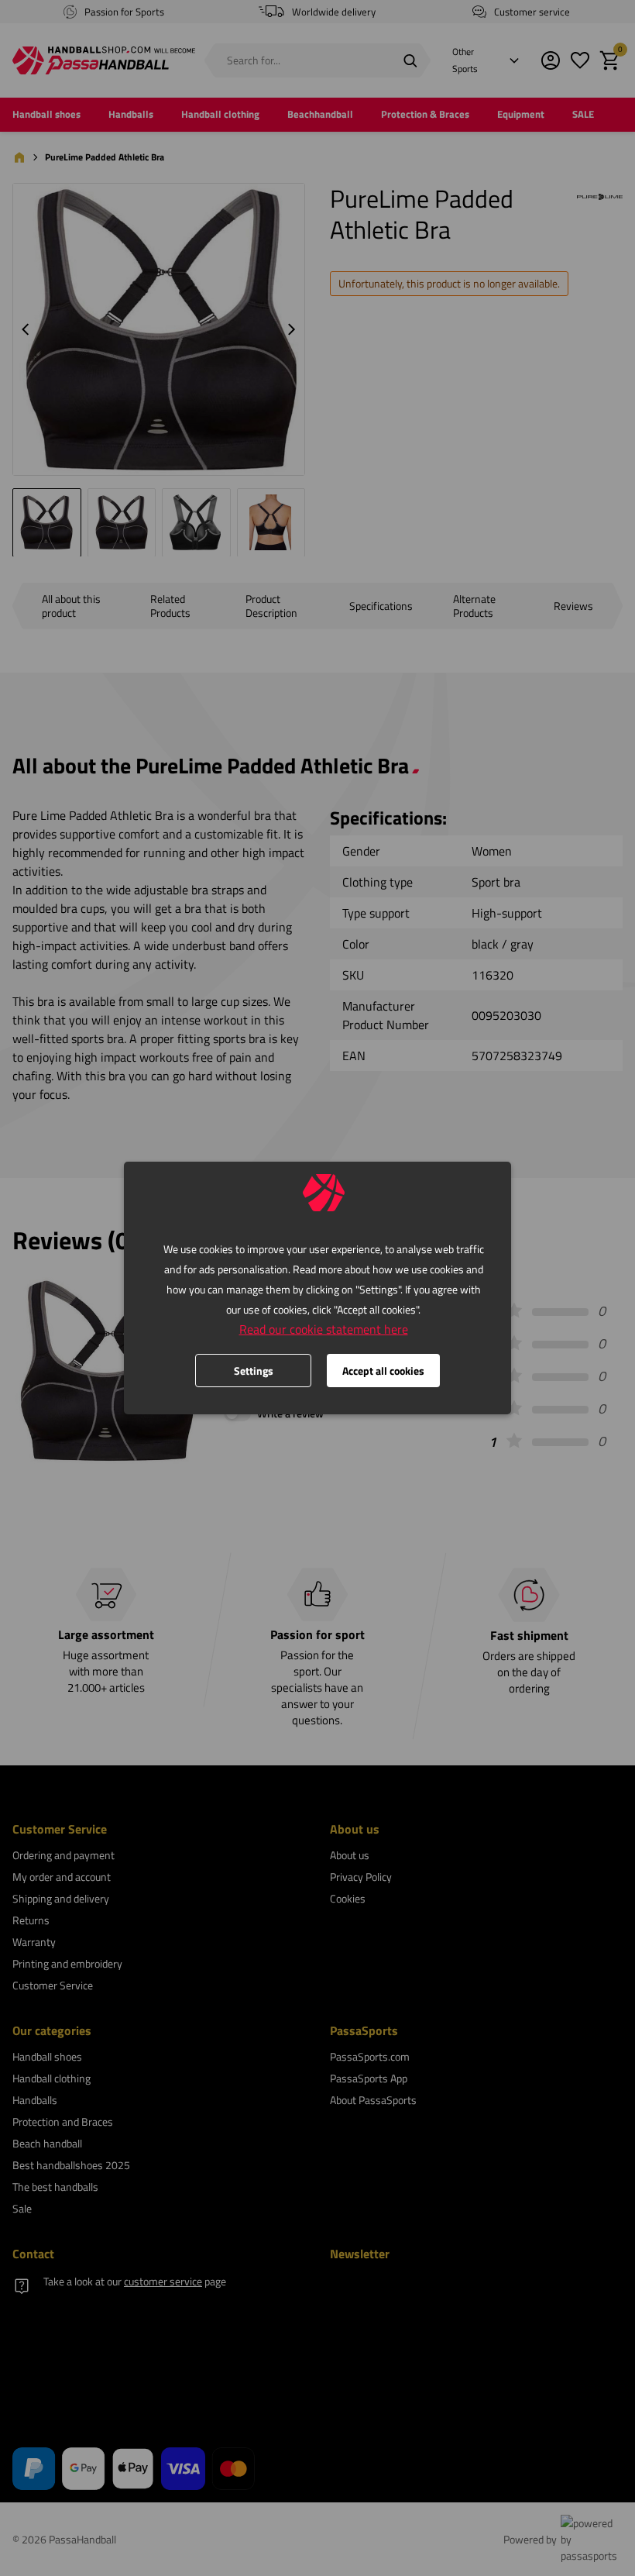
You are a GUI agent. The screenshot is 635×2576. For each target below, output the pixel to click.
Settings (254, 1371)
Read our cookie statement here (324, 1329)
